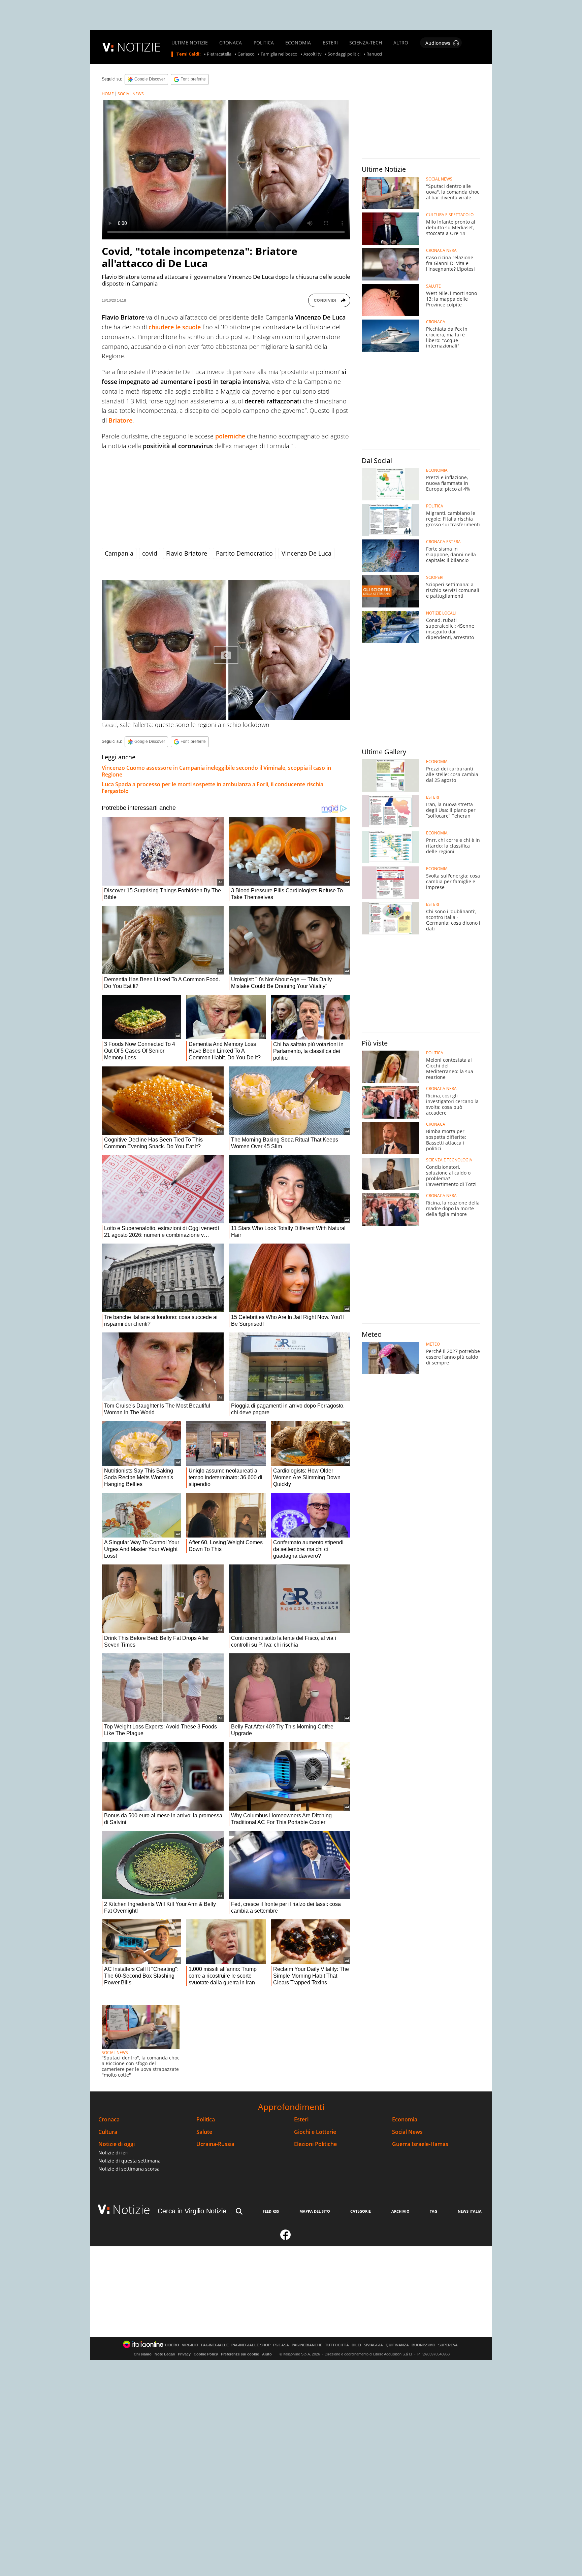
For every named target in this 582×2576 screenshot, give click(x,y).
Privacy (184, 2354)
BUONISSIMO (424, 2345)
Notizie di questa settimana (130, 2161)
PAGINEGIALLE (215, 2345)
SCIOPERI (435, 577)
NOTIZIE (139, 47)
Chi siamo (143, 2354)
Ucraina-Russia (215, 2144)
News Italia (470, 2211)
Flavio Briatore (187, 553)
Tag (433, 2211)
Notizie (131, 2209)
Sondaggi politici (344, 54)
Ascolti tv (313, 54)
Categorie (361, 2211)
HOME (108, 94)
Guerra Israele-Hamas (420, 2144)
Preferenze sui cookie (240, 2354)
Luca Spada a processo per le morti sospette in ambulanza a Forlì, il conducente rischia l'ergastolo (213, 788)
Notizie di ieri (114, 2153)
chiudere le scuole (175, 327)
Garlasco (246, 54)
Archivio (400, 2211)
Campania (119, 553)
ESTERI (330, 43)
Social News (407, 2132)
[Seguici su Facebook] (286, 2238)
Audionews (438, 43)
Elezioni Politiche (315, 2144)
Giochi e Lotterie (315, 2132)
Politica (206, 2120)
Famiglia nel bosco (279, 54)
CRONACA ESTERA (443, 542)
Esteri (301, 2120)
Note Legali (165, 2354)
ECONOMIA (298, 43)
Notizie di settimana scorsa (129, 2169)
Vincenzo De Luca (306, 553)
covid (150, 553)
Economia (405, 2120)
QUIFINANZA (397, 2345)
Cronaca (109, 2120)
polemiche (230, 436)
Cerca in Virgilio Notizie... (195, 2211)
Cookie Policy (206, 2354)
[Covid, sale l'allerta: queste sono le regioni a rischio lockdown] (226, 650)
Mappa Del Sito (315, 2211)
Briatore (120, 420)
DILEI (356, 2345)
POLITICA (264, 43)
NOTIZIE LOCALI (441, 613)
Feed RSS (271, 2211)
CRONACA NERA (441, 251)
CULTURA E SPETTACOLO (450, 215)
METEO (433, 1344)
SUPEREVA (448, 2345)
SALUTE (433, 286)
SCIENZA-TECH (366, 43)
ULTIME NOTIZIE (190, 43)
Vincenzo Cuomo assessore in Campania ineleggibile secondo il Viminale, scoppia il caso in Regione (216, 771)
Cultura (108, 2132)
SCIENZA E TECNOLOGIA (449, 1160)
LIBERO (172, 2345)
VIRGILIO (190, 2345)
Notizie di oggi (117, 2144)
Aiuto (267, 2354)
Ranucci (374, 54)
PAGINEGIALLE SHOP (251, 2345)
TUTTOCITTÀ (337, 2345)
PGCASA (281, 2345)
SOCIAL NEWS (131, 94)
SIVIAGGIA (373, 2345)
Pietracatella (219, 54)
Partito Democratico (244, 553)
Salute (204, 2132)
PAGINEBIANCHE (307, 2345)
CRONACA (231, 43)
